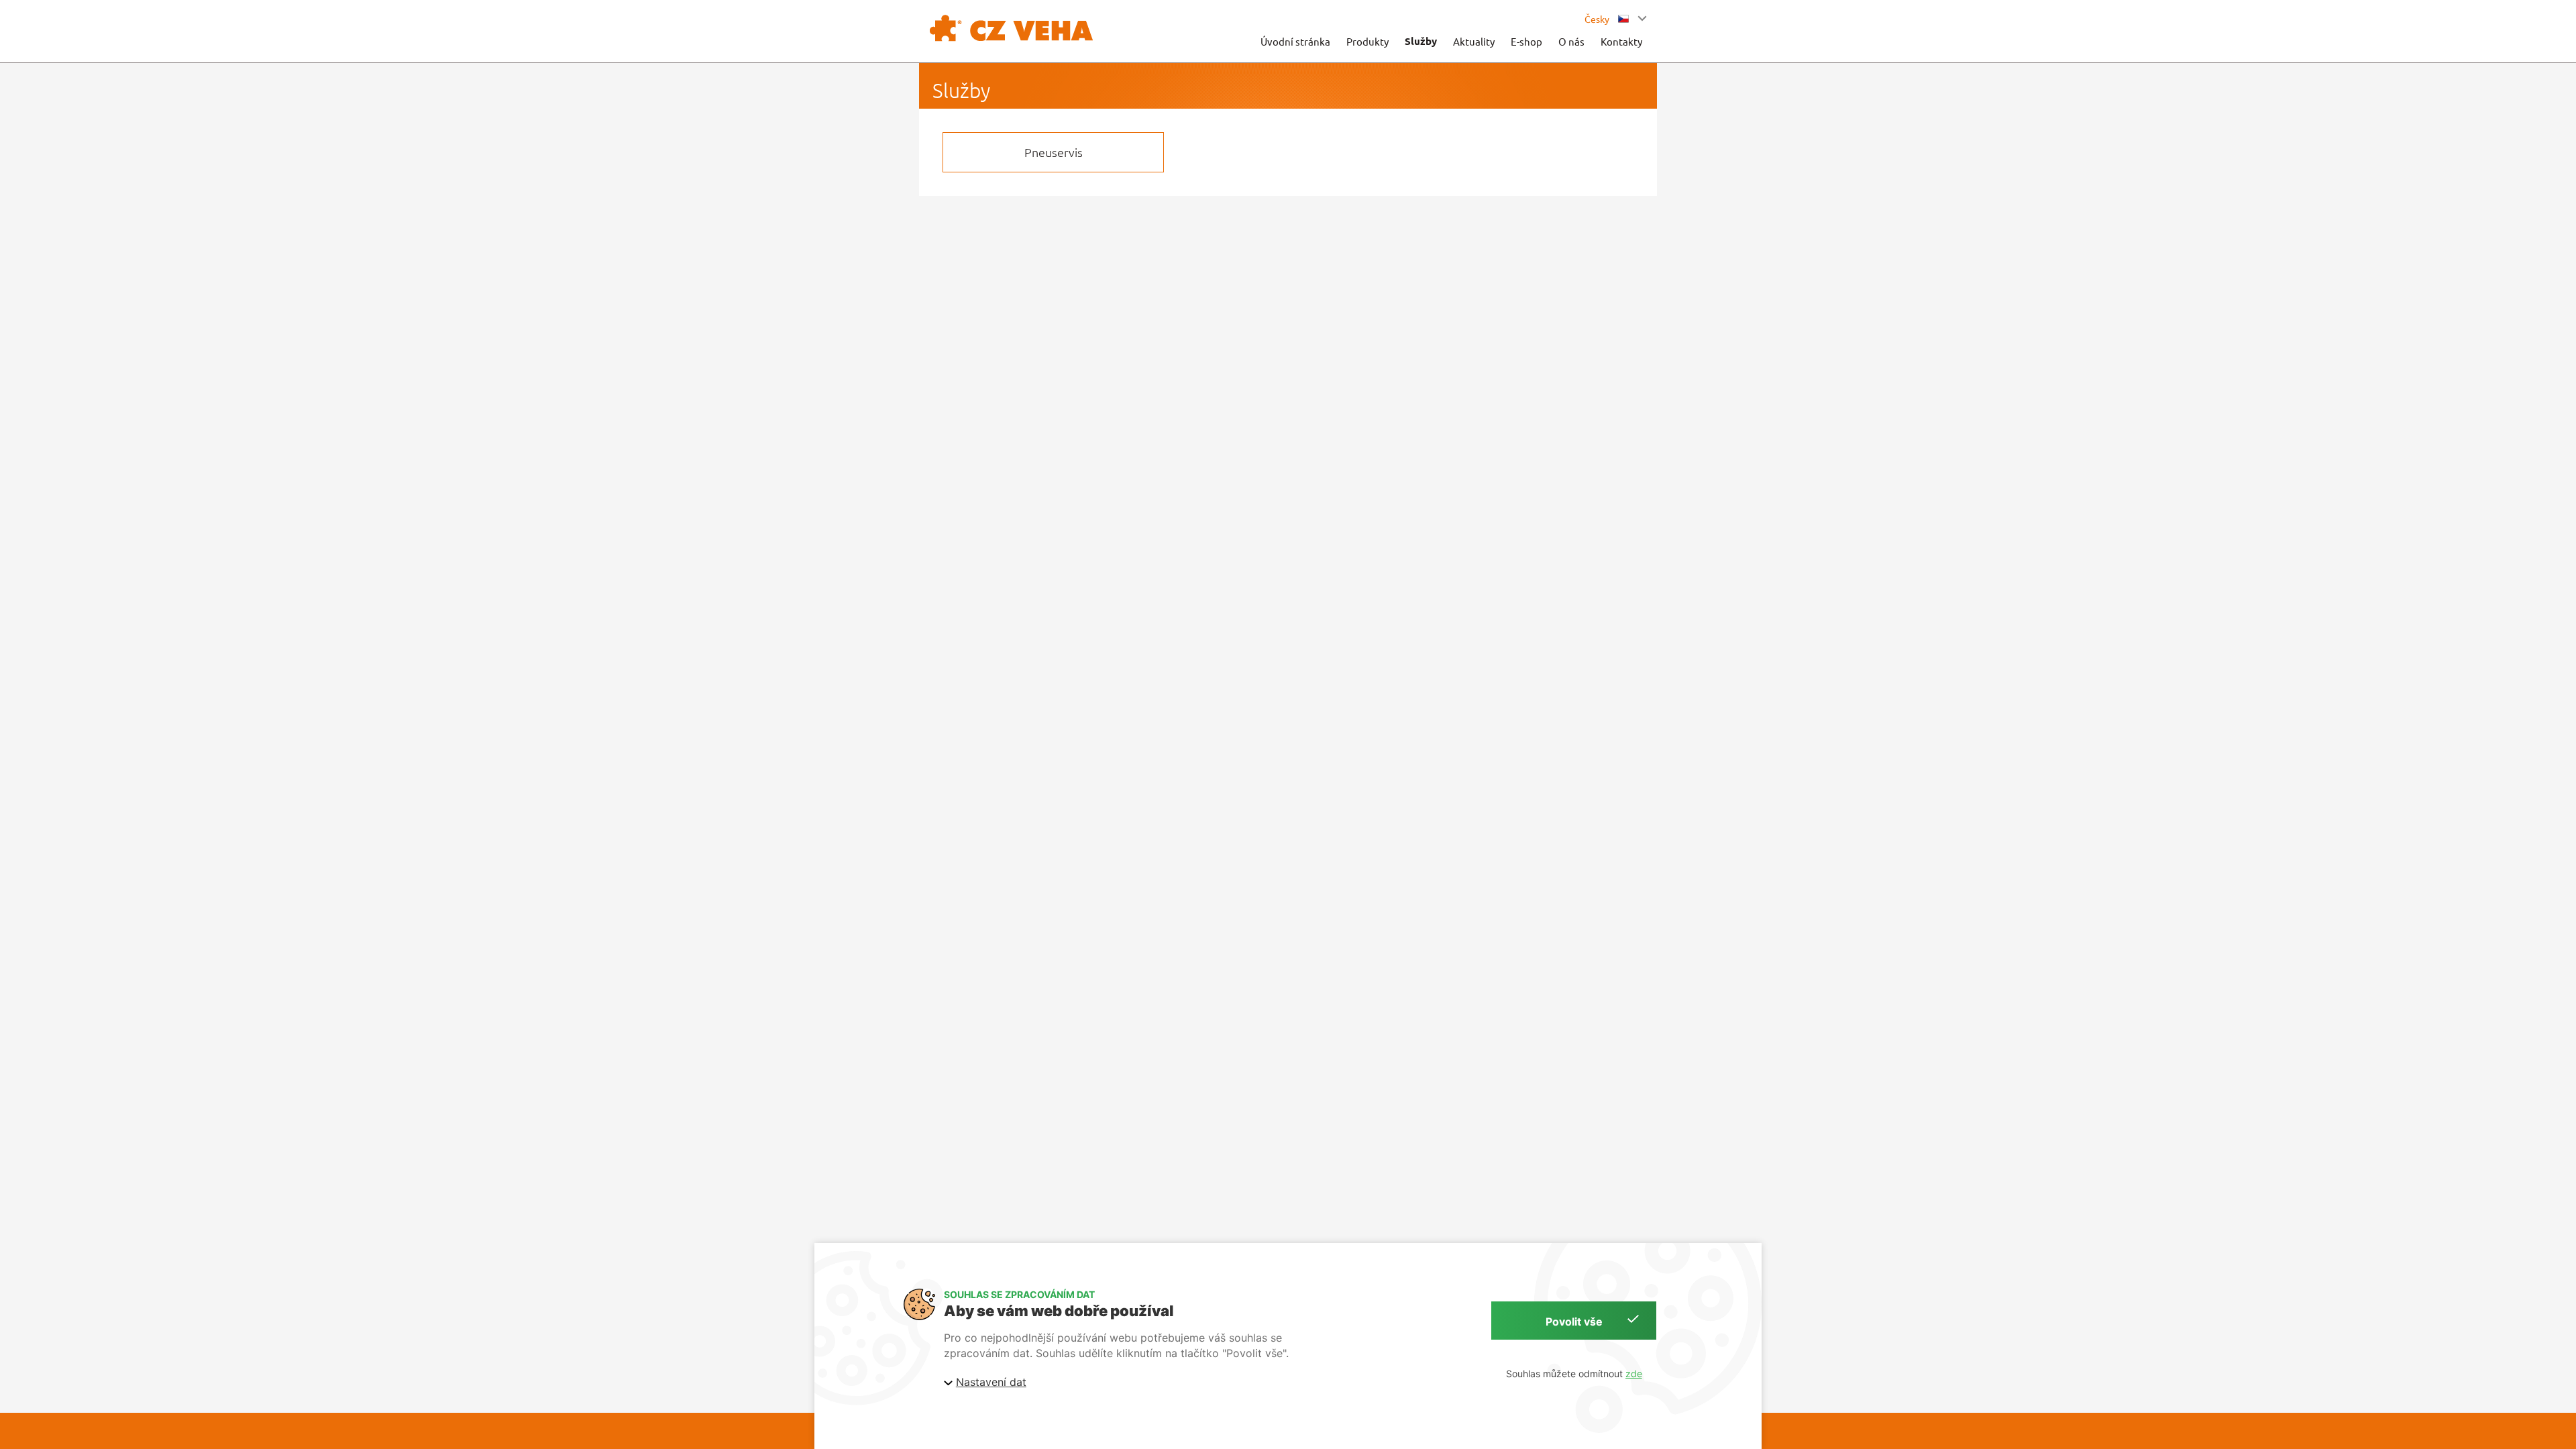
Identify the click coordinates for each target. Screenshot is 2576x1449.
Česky (1598, 19)
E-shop (1526, 41)
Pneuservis (1054, 152)
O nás (1571, 41)
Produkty (1367, 41)
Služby (1421, 41)
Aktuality (1474, 41)
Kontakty (1621, 41)
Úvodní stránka (1295, 41)
